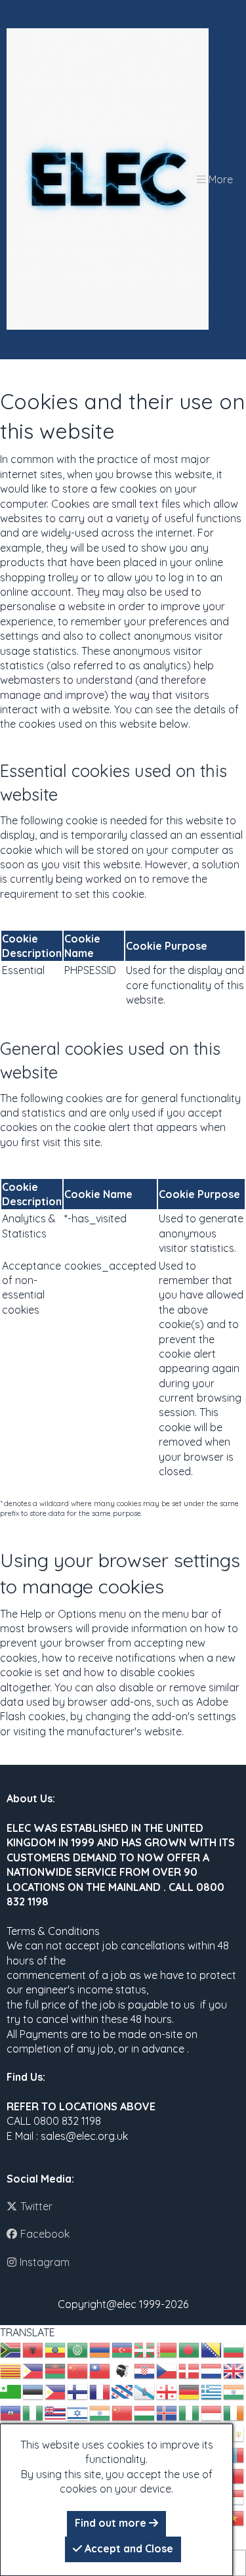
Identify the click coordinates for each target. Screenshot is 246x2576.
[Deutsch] (190, 2391)
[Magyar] (145, 2412)
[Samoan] (234, 2475)
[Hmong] (123, 2412)
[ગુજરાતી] (234, 2391)
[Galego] (145, 2391)
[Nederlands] (212, 2370)
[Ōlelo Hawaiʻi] (56, 2412)
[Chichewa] (56, 2370)
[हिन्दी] (100, 2412)
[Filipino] (56, 2391)
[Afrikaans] (11, 2349)
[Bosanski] (212, 2349)
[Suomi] (78, 2391)
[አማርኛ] (56, 2349)
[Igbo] (190, 2412)
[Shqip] (33, 2349)
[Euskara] (145, 2349)
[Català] (11, 2370)
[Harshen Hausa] (33, 2412)
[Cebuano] (33, 2370)
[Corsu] (123, 2370)
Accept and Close (128, 2548)
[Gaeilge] (234, 2412)
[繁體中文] (100, 2370)
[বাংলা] (190, 2349)
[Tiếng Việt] (234, 2517)
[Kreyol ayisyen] (11, 2412)
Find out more (112, 2523)
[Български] (234, 2349)
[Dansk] (190, 2370)
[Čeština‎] (167, 2370)
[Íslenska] (167, 2412)
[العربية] (78, 2349)
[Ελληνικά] (212, 2391)
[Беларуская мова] (167, 2349)
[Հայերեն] (100, 2349)
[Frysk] (123, 2391)
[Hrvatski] (145, 2370)
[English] (234, 2370)
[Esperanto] (11, 2391)
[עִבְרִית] (78, 2412)
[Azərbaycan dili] (123, 2349)
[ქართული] (167, 2391)
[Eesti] (33, 2391)
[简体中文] (78, 2370)
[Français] (100, 2391)
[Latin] (234, 2433)
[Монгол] (234, 2454)
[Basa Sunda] (234, 2496)
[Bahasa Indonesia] (212, 2412)
